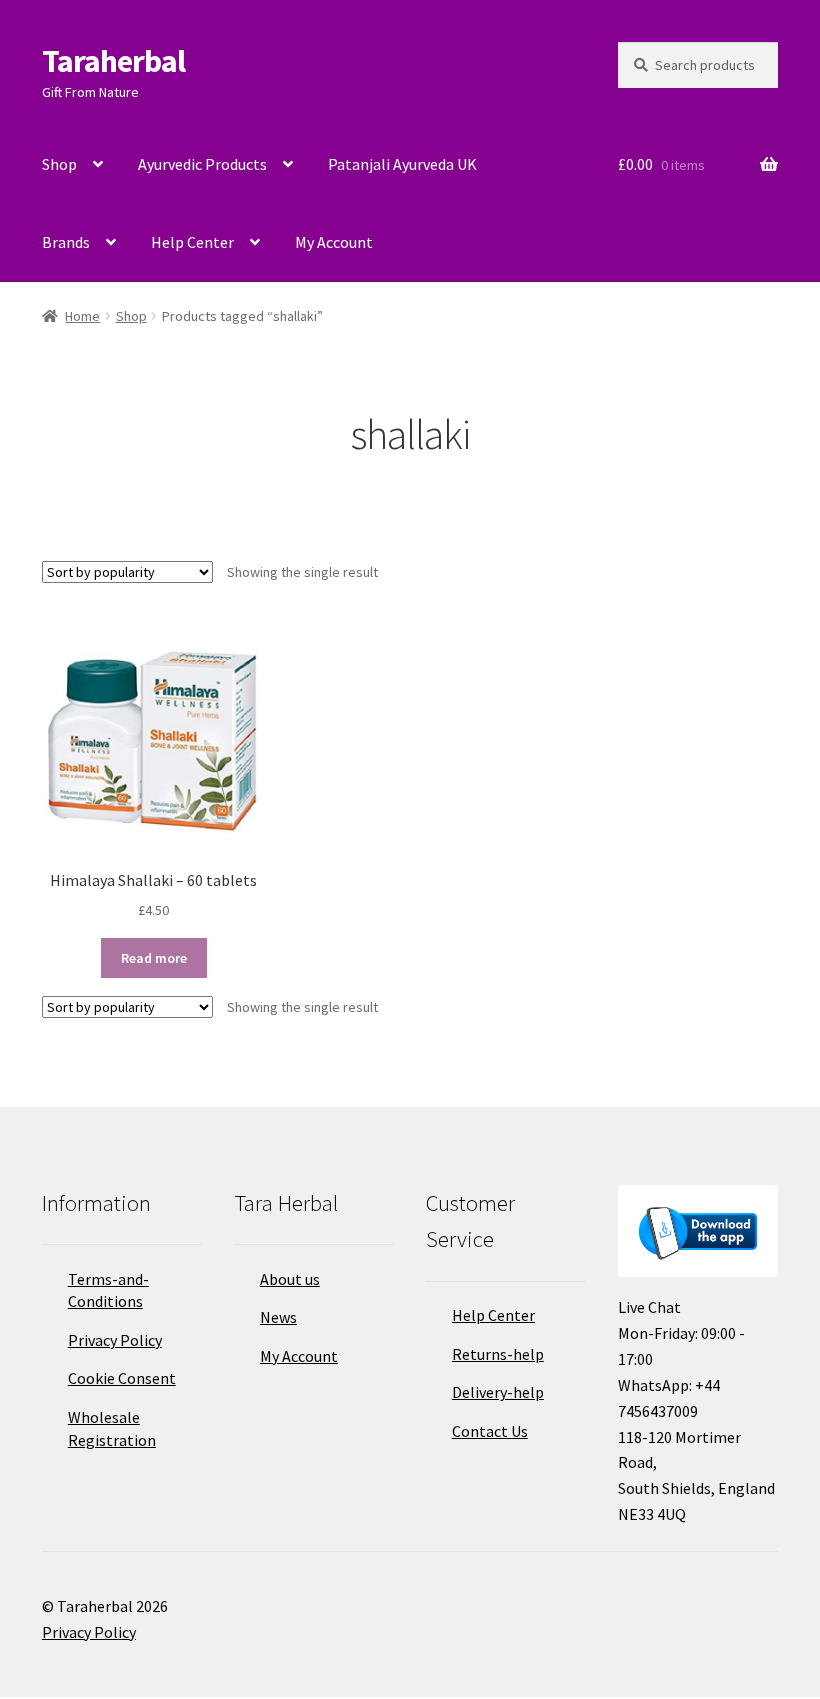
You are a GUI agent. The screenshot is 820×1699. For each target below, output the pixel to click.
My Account (334, 242)
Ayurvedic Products (202, 164)
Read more (154, 958)
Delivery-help (498, 1392)
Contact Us (490, 1431)
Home (82, 316)
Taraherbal (113, 61)
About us (290, 1279)
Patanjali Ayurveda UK (402, 164)
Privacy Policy (115, 1340)
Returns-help (498, 1354)
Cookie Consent (122, 1378)
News (278, 1317)
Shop (59, 164)
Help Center (192, 242)
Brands (66, 242)
